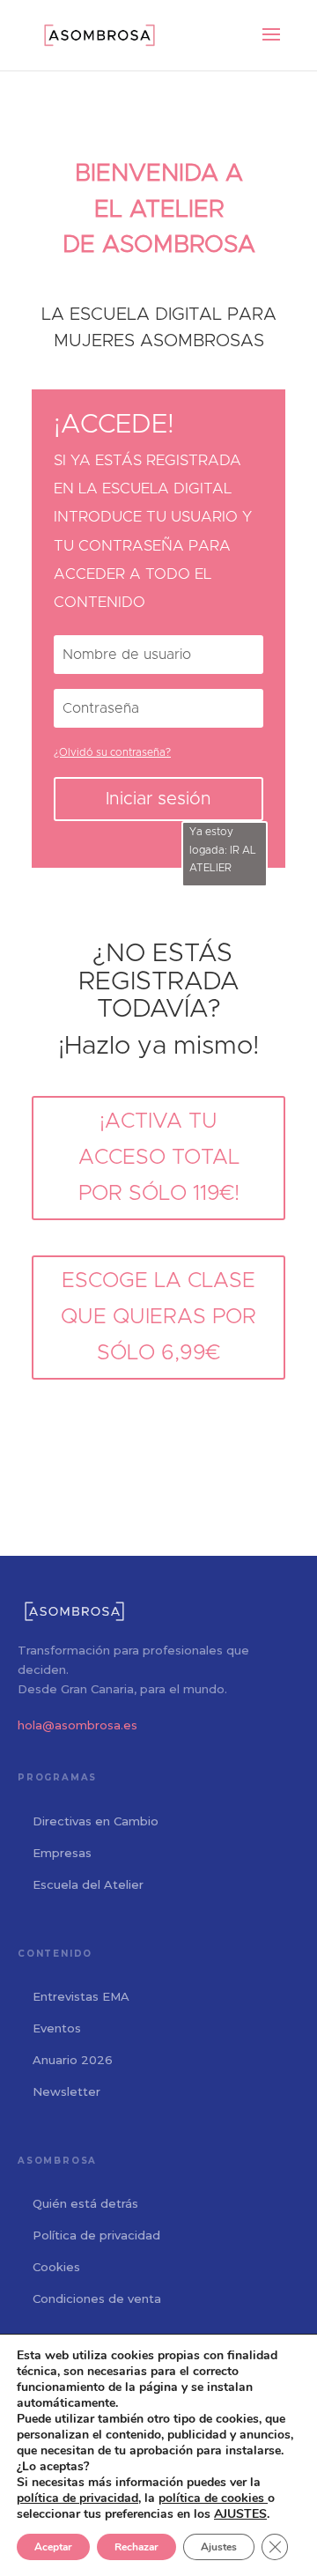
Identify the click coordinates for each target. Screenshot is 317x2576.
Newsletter (66, 2091)
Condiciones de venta (97, 2298)
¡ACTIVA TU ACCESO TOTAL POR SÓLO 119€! (159, 1158)
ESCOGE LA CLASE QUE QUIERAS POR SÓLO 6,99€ (158, 1317)
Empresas (62, 1853)
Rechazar (136, 2547)
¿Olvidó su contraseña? (112, 752)
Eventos (57, 2028)
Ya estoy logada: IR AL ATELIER (223, 850)
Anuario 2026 (73, 2060)
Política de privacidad (96, 2235)
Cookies (56, 2267)
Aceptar (53, 2547)
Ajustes (219, 2547)
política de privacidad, (79, 2498)
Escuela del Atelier (88, 1884)
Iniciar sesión (158, 799)
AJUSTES (240, 2514)
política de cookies (213, 2498)
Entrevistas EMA (81, 1996)
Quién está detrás (85, 2203)
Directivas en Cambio (96, 1821)
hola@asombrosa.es (77, 1725)
